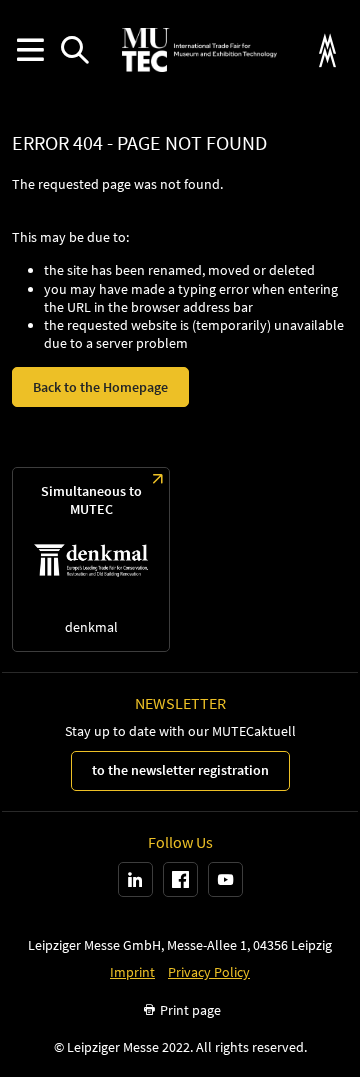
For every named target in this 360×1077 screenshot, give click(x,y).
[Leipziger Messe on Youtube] (225, 879)
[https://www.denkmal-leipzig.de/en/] (91, 559)
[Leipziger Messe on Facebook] (180, 879)
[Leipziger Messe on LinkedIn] (135, 879)
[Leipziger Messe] (327, 50)
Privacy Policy (209, 972)
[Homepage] (199, 50)
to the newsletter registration (180, 770)
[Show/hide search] (74, 50)
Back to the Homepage (100, 387)
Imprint (132, 972)
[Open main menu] (29, 50)
